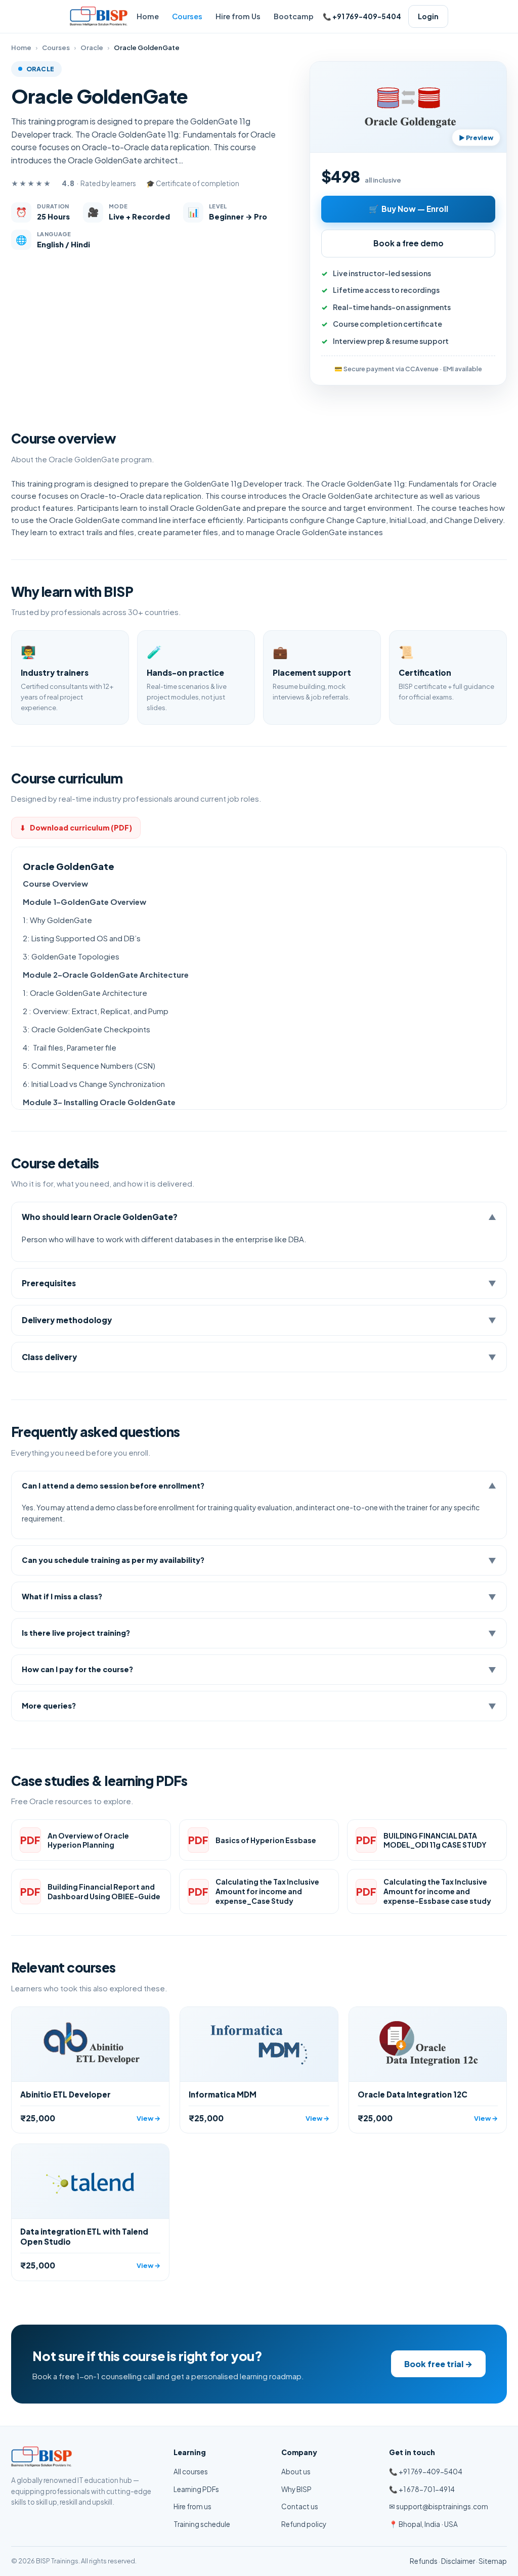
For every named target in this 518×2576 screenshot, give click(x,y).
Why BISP (296, 2489)
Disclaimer (458, 2561)
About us (296, 2472)
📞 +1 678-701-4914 (422, 2489)
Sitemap (493, 2561)
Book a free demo (408, 243)
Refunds (424, 2561)
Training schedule (202, 2524)
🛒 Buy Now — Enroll (408, 209)
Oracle (92, 48)
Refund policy (304, 2524)
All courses (191, 2472)
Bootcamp (294, 16)
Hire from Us (238, 16)
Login (428, 16)
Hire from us (192, 2506)
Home (148, 16)
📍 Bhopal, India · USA (423, 2524)
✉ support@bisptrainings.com (439, 2506)
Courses (187, 16)
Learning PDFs (196, 2489)
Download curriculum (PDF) (76, 827)
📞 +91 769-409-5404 (426, 2472)
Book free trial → (438, 2364)
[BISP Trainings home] (99, 16)
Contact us (300, 2506)
